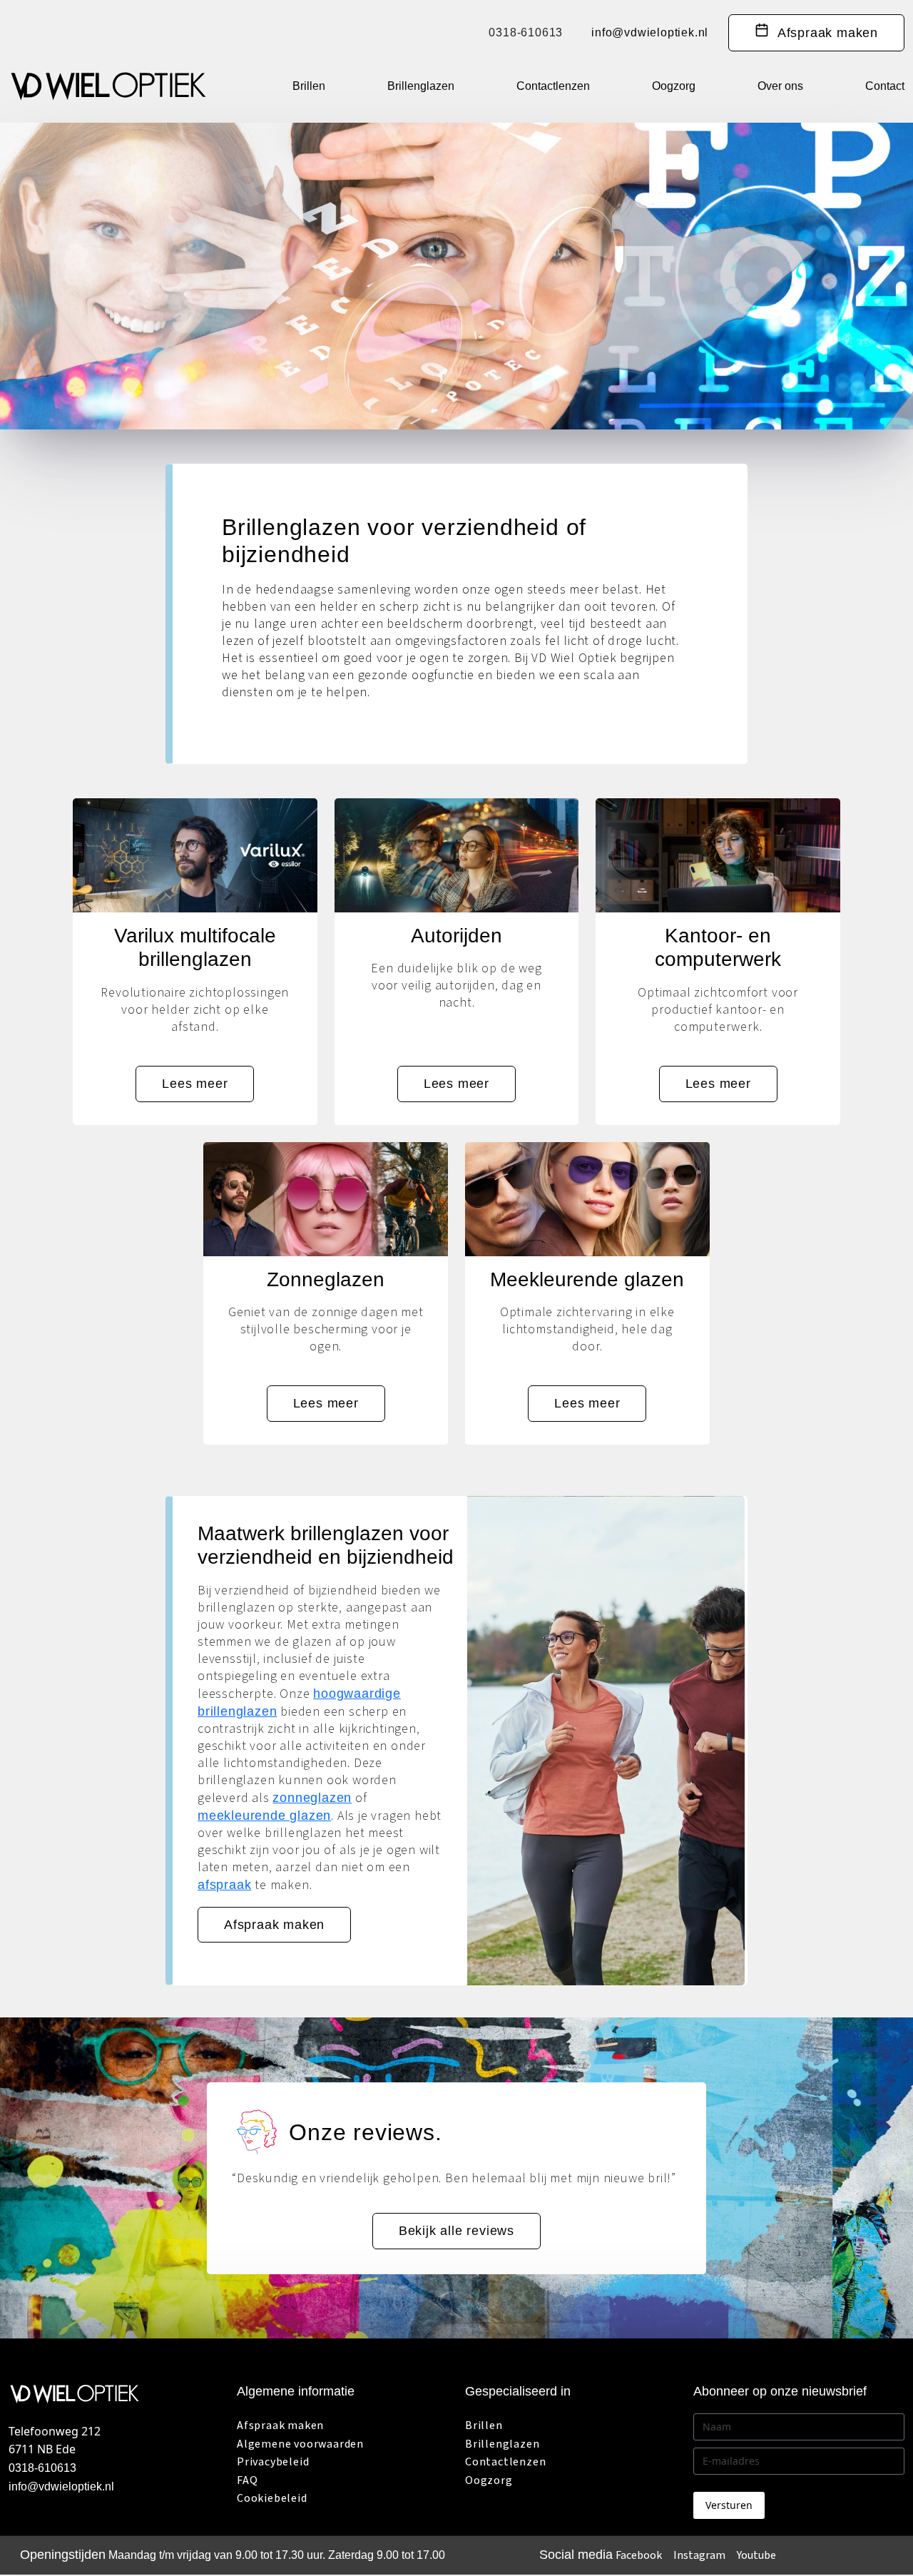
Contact (885, 86)
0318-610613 (526, 33)
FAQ (247, 2480)
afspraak (224, 1885)
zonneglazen (312, 1798)
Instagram (699, 2556)
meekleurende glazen (264, 1816)
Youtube (756, 2556)
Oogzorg (674, 86)
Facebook (639, 2556)
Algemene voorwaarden (300, 2444)
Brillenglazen (421, 86)
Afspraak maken (274, 1925)
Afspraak (823, 33)
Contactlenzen (553, 86)
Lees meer (195, 1084)
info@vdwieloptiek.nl (650, 33)
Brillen (309, 86)
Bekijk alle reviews (456, 2231)
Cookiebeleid (272, 2499)
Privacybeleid (273, 2463)
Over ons (780, 86)
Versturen (729, 2506)
